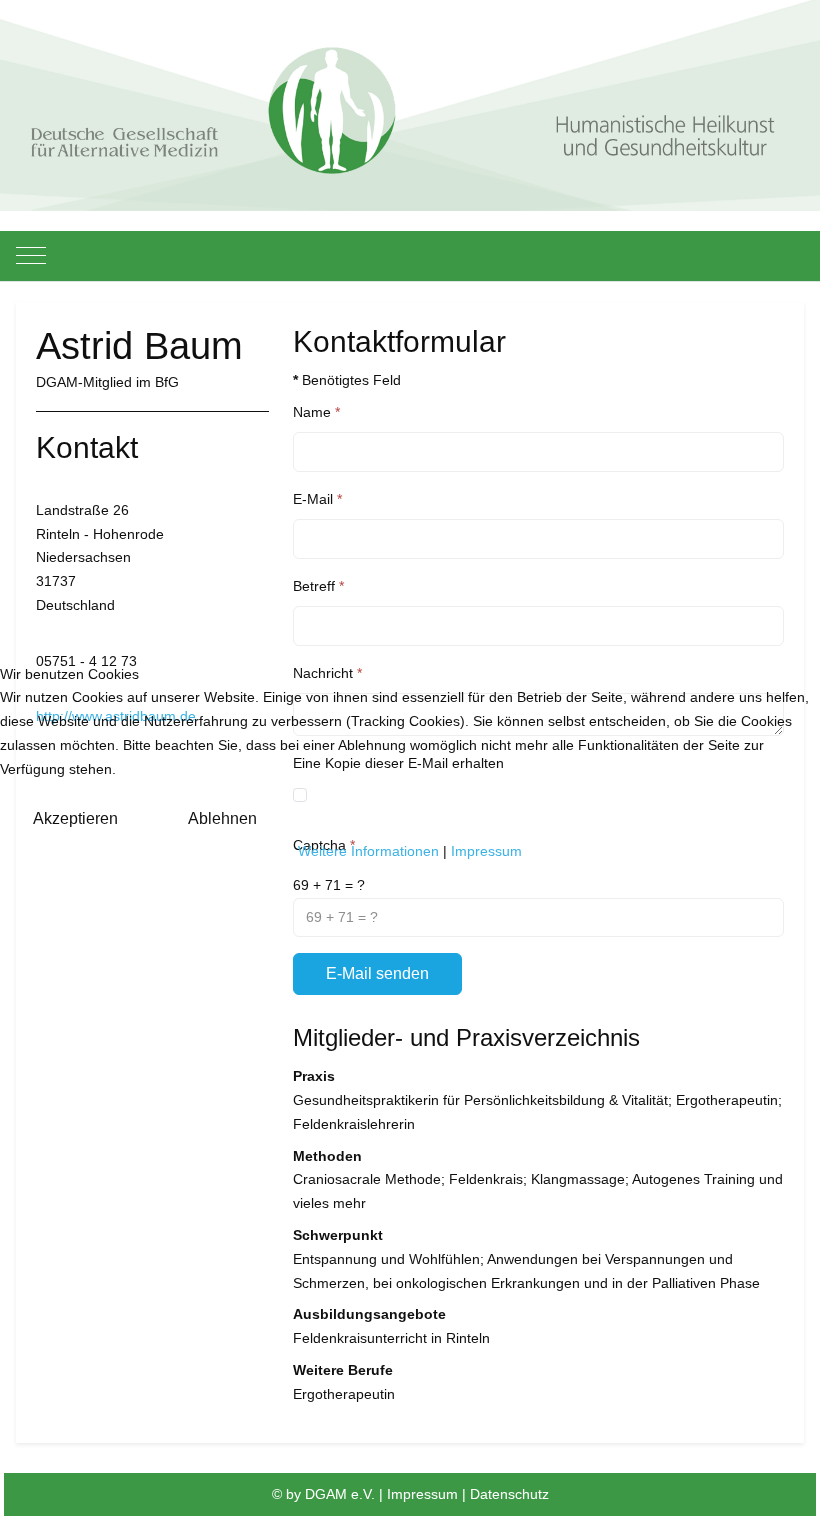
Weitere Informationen (368, 851)
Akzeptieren (75, 818)
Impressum (486, 851)
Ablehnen (222, 818)
